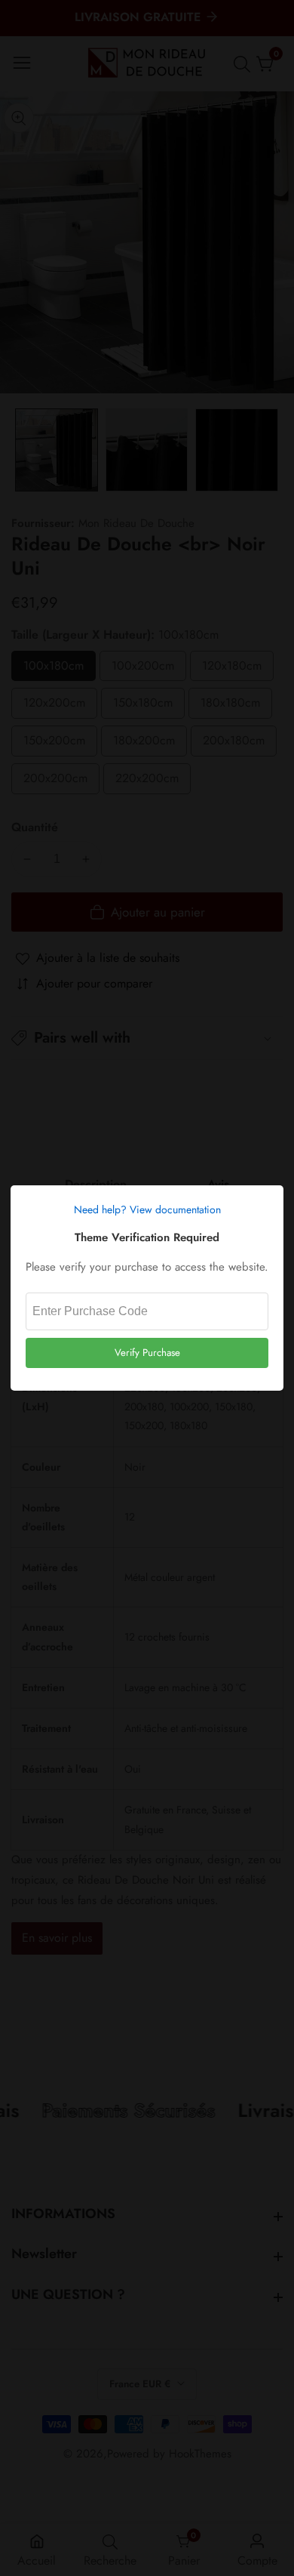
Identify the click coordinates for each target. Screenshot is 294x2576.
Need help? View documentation (147, 1209)
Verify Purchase (147, 1353)
